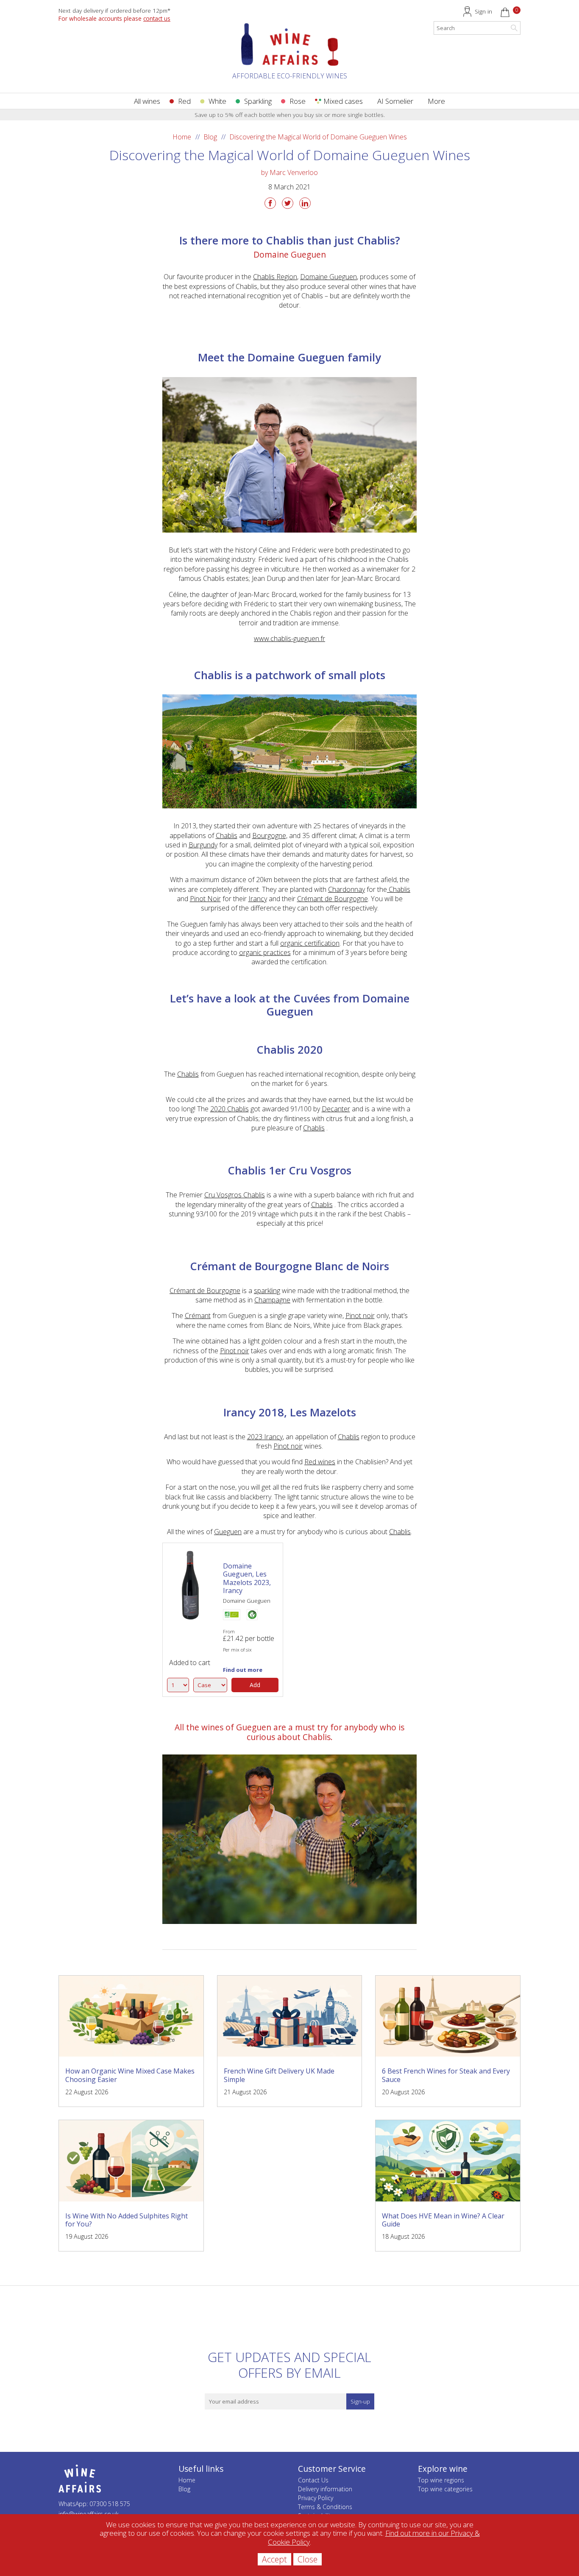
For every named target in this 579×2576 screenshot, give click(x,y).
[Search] (514, 28)
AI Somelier (395, 101)
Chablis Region (275, 277)
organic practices (265, 952)
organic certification (310, 943)
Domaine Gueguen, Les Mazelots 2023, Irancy (247, 1578)
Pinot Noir (205, 899)
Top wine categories (445, 2489)
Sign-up (360, 2401)
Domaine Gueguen (328, 277)
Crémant (198, 1316)
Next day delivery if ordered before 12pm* (114, 10)
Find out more (243, 1670)
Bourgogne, (270, 836)
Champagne (272, 1300)
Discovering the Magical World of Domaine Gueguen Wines (318, 137)
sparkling (267, 1291)
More (436, 101)
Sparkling (258, 101)
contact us (157, 18)
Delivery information (325, 2489)
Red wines (320, 1462)
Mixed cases (343, 101)
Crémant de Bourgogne (333, 899)
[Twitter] (288, 203)
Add (255, 1685)
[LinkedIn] (305, 203)
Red (184, 101)
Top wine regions (441, 2480)
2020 (218, 1109)
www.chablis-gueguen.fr (289, 638)
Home (182, 137)
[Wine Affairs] (290, 55)
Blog (210, 137)
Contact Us (313, 2480)
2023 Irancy (265, 1437)
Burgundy (203, 845)
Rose (298, 101)
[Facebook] (270, 203)
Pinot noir (360, 1316)
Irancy (258, 899)
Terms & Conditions (325, 2507)
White (217, 101)
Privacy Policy (316, 2498)
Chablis (227, 836)
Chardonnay (347, 889)
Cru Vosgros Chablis (235, 1195)
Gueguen (228, 1532)
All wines (147, 101)
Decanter (336, 1109)
